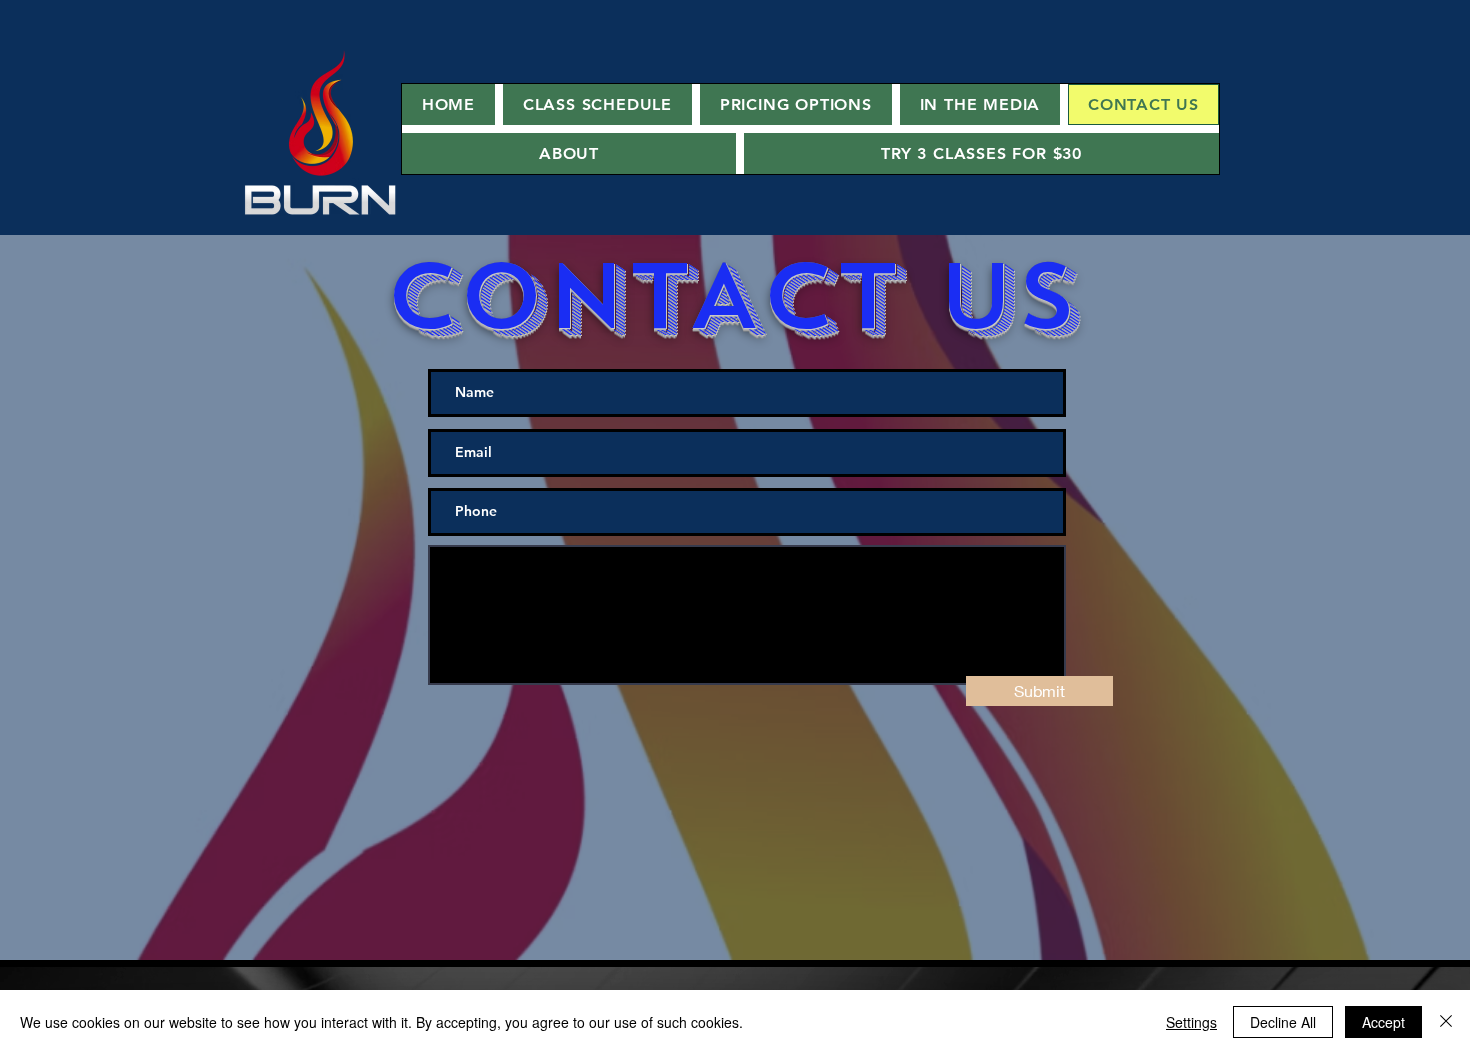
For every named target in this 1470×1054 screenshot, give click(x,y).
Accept (1383, 1022)
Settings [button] (1191, 1022)
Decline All (1283, 1022)
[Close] (1446, 1022)
